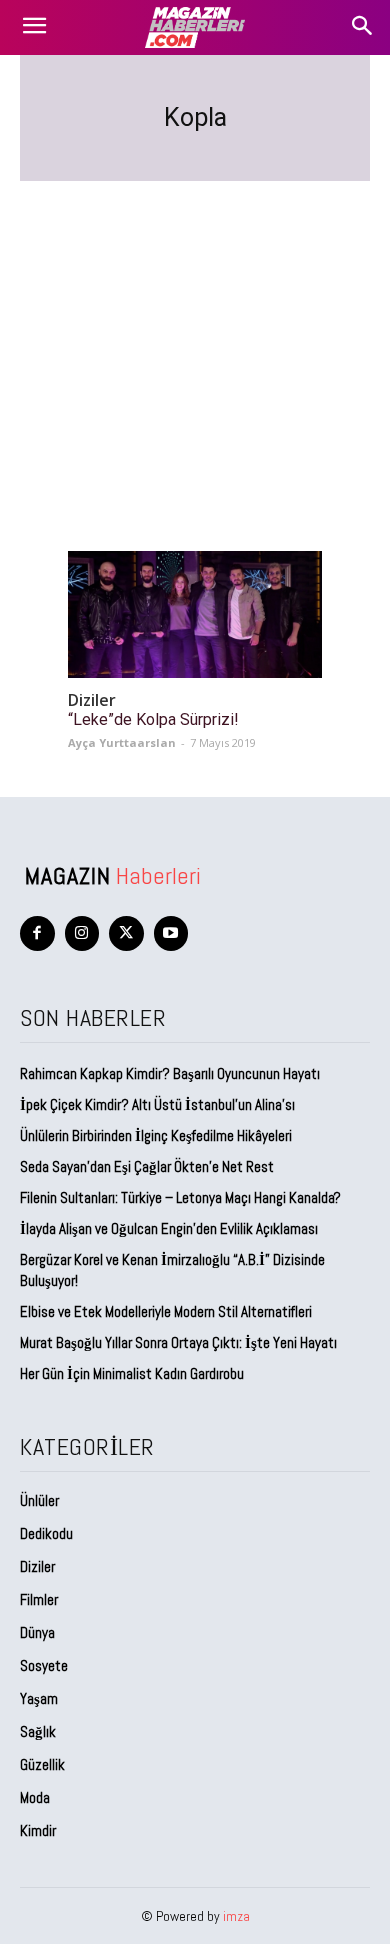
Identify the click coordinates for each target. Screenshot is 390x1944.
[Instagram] (82, 933)
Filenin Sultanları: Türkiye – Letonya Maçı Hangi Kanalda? (180, 1197)
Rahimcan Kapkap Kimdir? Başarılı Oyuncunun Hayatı (170, 1073)
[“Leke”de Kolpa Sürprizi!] (195, 614)
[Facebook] (37, 933)
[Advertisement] (195, 342)
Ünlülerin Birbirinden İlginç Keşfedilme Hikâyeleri (156, 1135)
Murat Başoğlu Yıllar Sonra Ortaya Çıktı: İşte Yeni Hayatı (178, 1342)
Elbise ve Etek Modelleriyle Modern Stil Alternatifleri (166, 1311)
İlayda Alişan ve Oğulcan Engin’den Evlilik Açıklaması (169, 1228)
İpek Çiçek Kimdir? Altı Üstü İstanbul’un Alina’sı (157, 1104)
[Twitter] (126, 933)
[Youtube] (171, 933)
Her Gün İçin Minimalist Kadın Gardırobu (132, 1373)
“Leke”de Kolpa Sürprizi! (153, 719)
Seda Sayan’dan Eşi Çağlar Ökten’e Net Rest (148, 1166)
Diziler (92, 700)
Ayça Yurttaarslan (122, 742)
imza (236, 1916)
